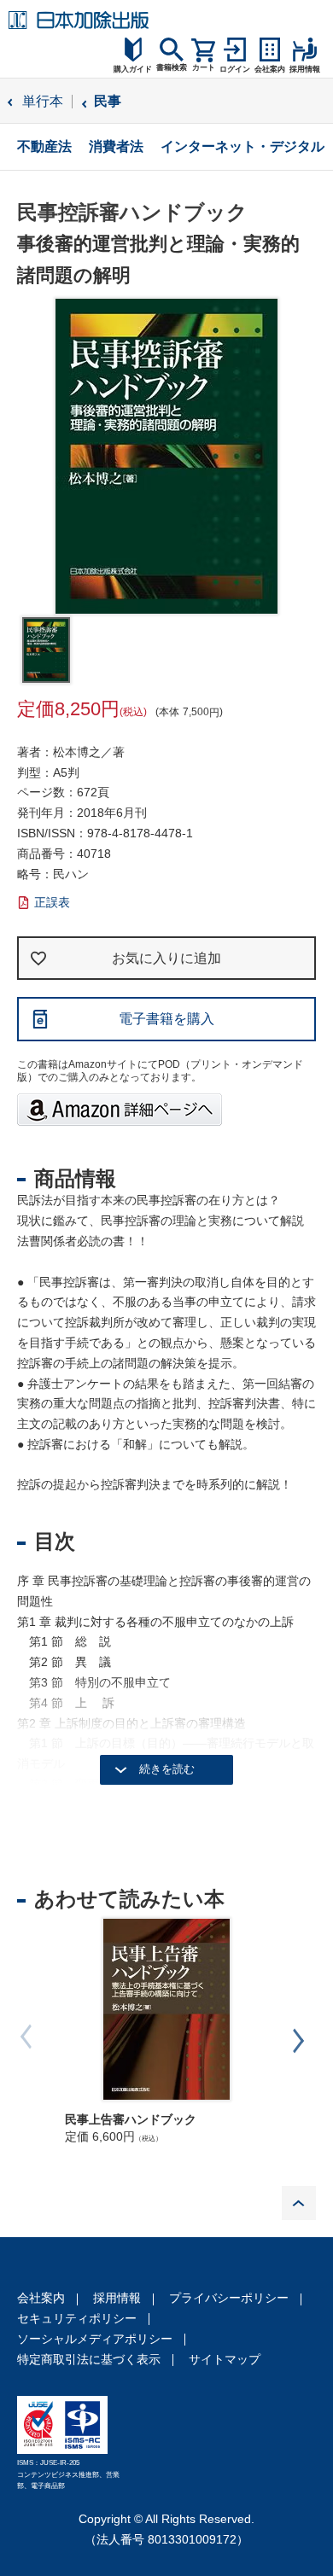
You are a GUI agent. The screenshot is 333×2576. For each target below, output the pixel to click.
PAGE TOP (299, 2203)
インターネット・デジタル (242, 146)
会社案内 (41, 2298)
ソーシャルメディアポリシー (95, 2339)
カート (204, 67)
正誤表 (52, 902)
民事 (108, 101)
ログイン (235, 69)
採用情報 (117, 2298)
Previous (34, 2037)
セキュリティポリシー (77, 2318)
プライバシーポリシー (229, 2298)
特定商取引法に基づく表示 (89, 2359)
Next (299, 2041)
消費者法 (116, 146)
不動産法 (44, 146)
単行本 (43, 101)
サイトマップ (225, 2359)
